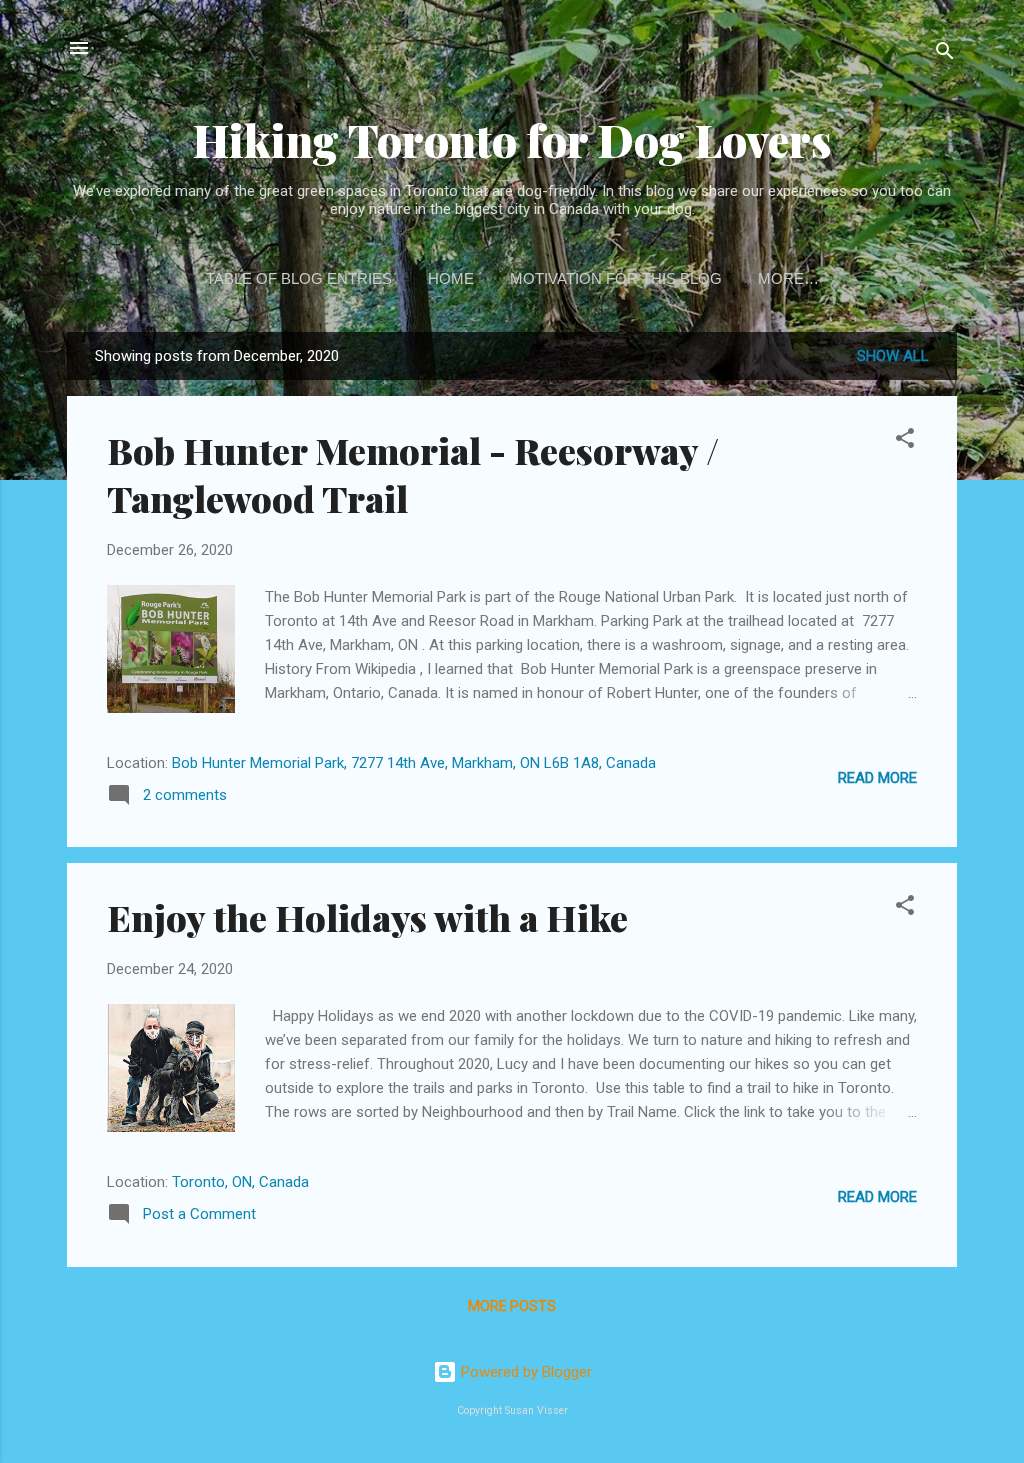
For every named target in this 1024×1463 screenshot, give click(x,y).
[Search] (945, 54)
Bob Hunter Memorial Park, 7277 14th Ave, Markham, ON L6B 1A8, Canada (414, 763)
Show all (893, 356)
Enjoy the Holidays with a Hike (367, 917)
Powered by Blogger (524, 1372)
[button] (905, 441)
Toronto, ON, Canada (240, 1182)
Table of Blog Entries (299, 278)
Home (451, 278)
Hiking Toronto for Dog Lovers (512, 139)
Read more (877, 778)
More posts (512, 1306)
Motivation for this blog (616, 278)
